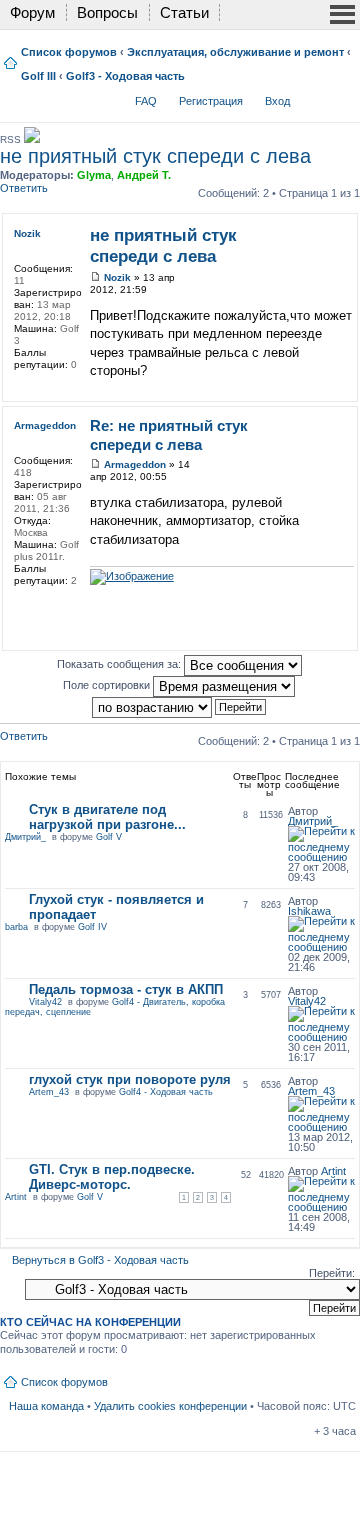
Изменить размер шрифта (341, 97)
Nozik (117, 277)
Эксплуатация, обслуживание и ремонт (235, 52)
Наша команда (46, 1406)
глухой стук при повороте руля (130, 1079)
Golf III (38, 76)
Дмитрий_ (25, 837)
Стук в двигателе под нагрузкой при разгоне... (107, 817)
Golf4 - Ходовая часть (166, 1092)
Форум (32, 12)
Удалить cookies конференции (170, 1406)
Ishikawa (309, 911)
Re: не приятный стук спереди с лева (169, 435)
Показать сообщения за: (120, 664)
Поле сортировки (108, 685)
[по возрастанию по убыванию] (180, 706)
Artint (16, 1197)
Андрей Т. (144, 175)
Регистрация (211, 101)
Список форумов (69, 52)
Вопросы (107, 12)
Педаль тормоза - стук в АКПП (126, 989)
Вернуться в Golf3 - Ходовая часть (100, 1260)
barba (16, 927)
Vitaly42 (45, 1002)
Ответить (24, 188)
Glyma (94, 175)
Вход (277, 101)
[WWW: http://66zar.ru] (24, 607)
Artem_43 (49, 1092)
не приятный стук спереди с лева (155, 156)
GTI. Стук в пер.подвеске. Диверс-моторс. (112, 1177)
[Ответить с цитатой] (326, 233)
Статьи (184, 12)
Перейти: (332, 1273)
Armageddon (135, 464)
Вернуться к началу (348, 386)
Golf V (109, 837)
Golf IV (92, 927)
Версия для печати (311, 97)
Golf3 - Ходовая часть (125, 76)
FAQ (146, 101)
